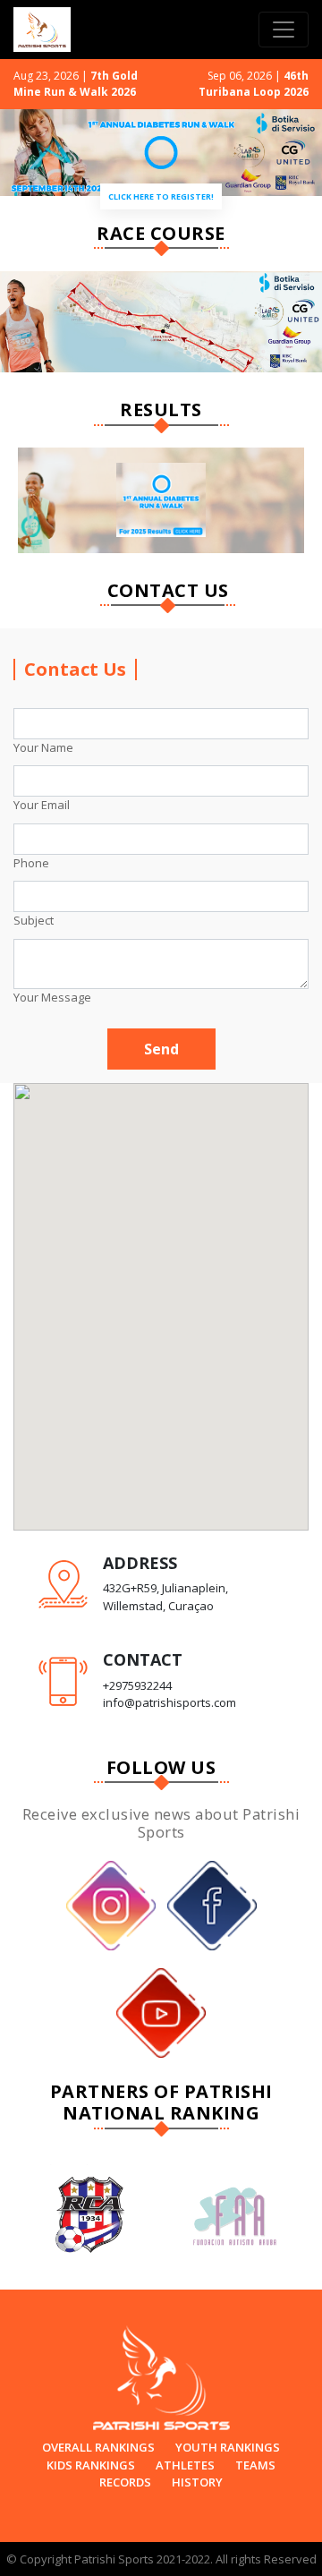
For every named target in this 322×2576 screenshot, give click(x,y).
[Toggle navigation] (284, 30)
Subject (34, 920)
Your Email (42, 805)
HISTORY (197, 2482)
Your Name (43, 747)
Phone (31, 863)
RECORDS (125, 2482)
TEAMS (255, 2465)
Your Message (52, 997)
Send (161, 1049)
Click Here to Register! (161, 196)
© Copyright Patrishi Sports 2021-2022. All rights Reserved (161, 2559)
